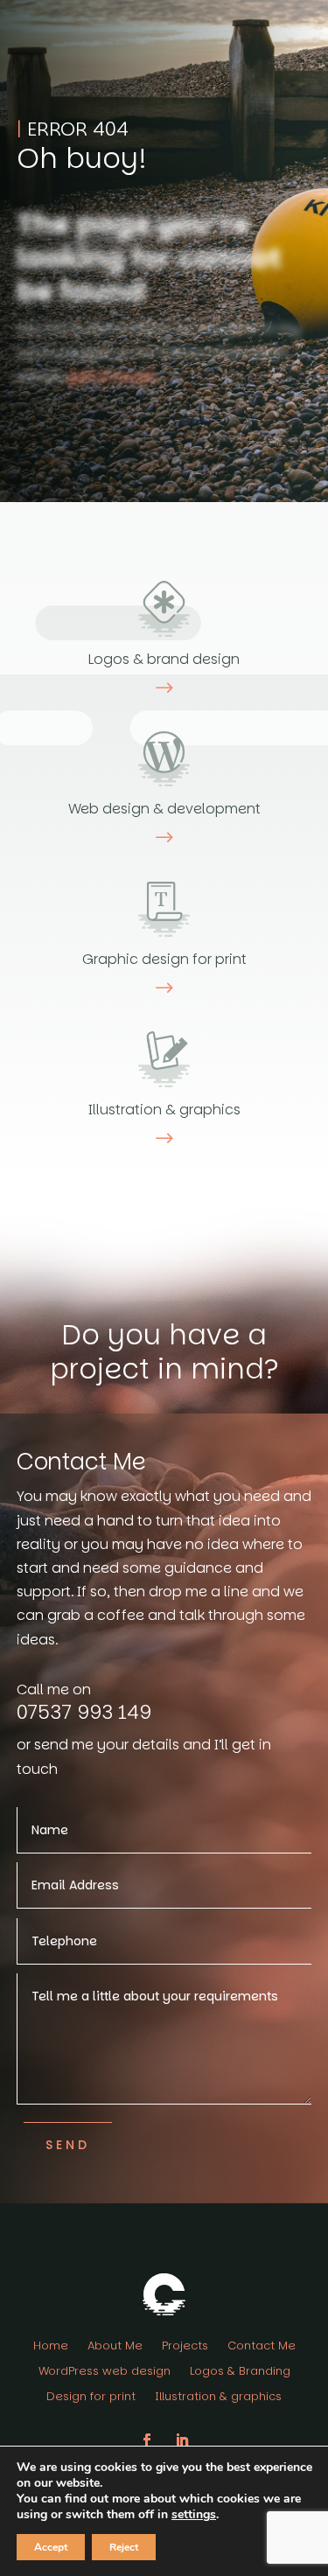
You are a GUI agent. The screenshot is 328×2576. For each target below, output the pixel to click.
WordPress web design (105, 2372)
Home (51, 2347)
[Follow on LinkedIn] (182, 2440)
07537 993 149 (84, 1712)
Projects (185, 2347)
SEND (68, 2145)
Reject (124, 2547)
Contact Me (262, 2347)
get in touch (112, 377)
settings (194, 2515)
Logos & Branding (240, 2372)
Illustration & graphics (218, 2398)
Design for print (91, 2398)
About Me (115, 2347)
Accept (51, 2547)
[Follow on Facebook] (147, 2440)
